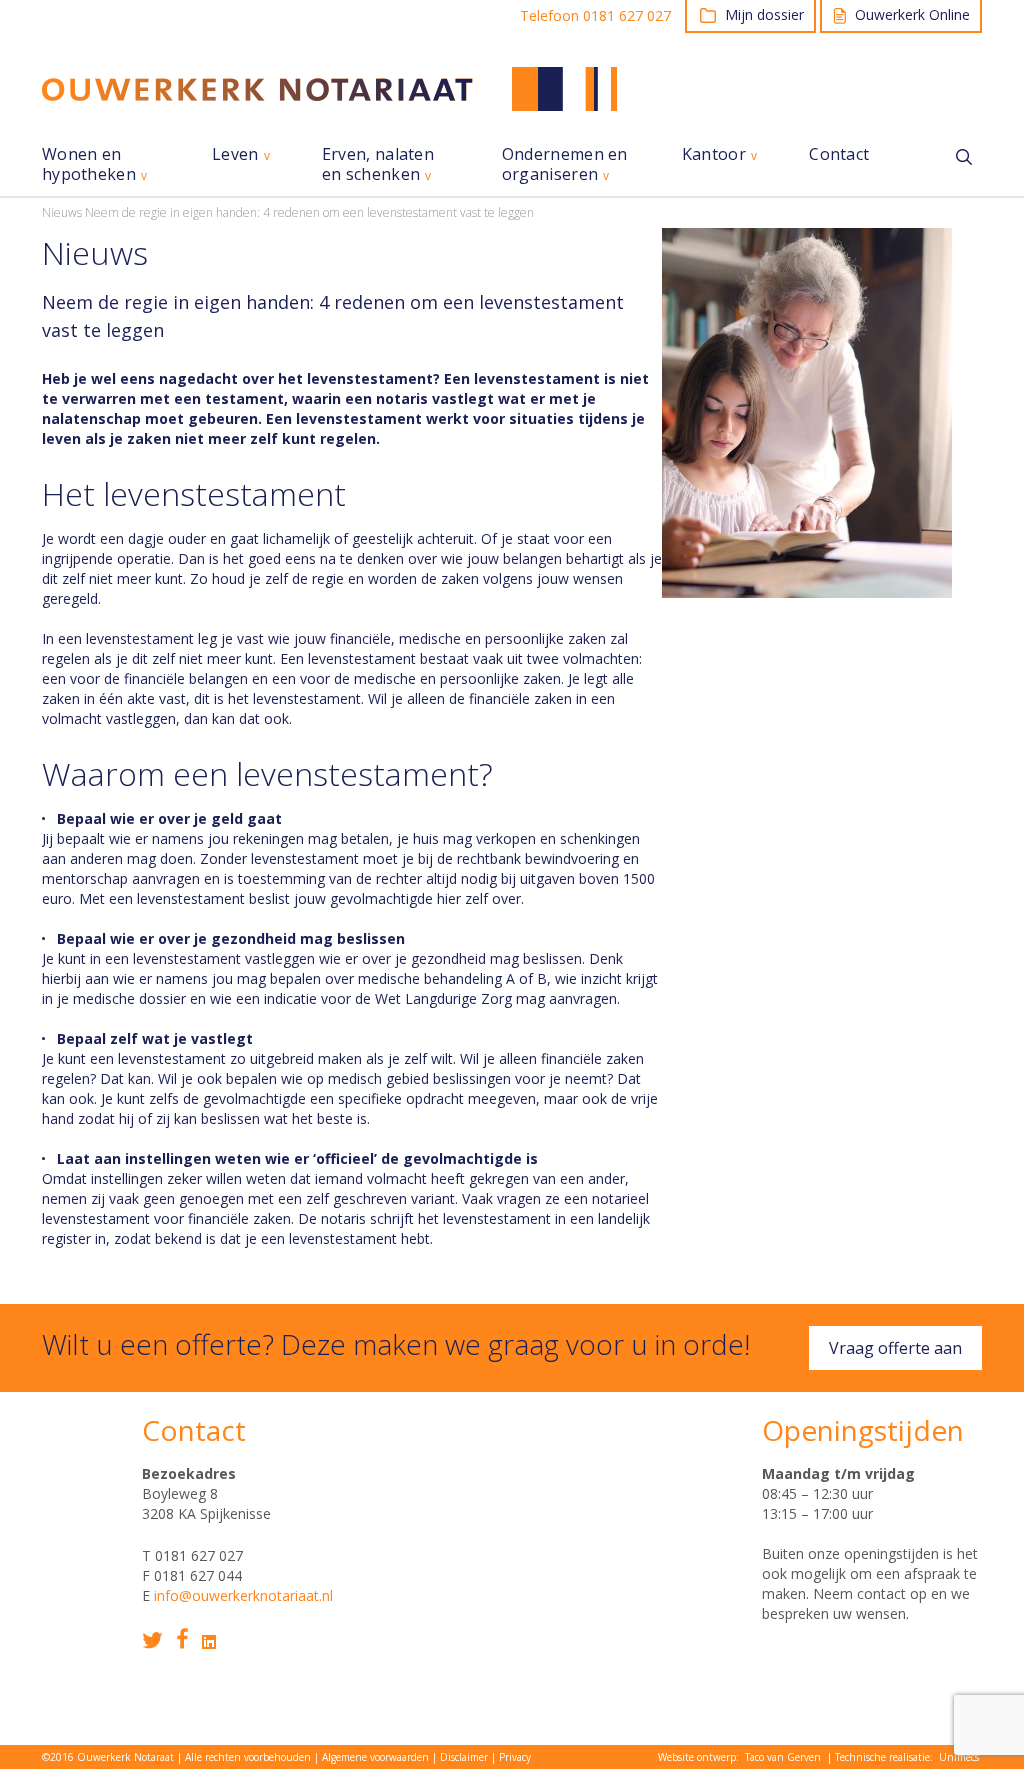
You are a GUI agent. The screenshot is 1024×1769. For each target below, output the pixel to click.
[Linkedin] (209, 1642)
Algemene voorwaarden (375, 1757)
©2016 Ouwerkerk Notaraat (108, 1757)
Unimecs (959, 1757)
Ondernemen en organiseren (565, 164)
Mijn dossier (764, 14)
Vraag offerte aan (895, 1348)
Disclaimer (464, 1757)
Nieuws (62, 212)
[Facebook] (182, 1638)
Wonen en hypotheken (89, 164)
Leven (235, 154)
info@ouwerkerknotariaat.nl (243, 1595)
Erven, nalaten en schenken (378, 164)
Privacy (515, 1757)
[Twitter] (152, 1640)
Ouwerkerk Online (912, 14)
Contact (839, 154)
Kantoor (714, 154)
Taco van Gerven (783, 1757)
